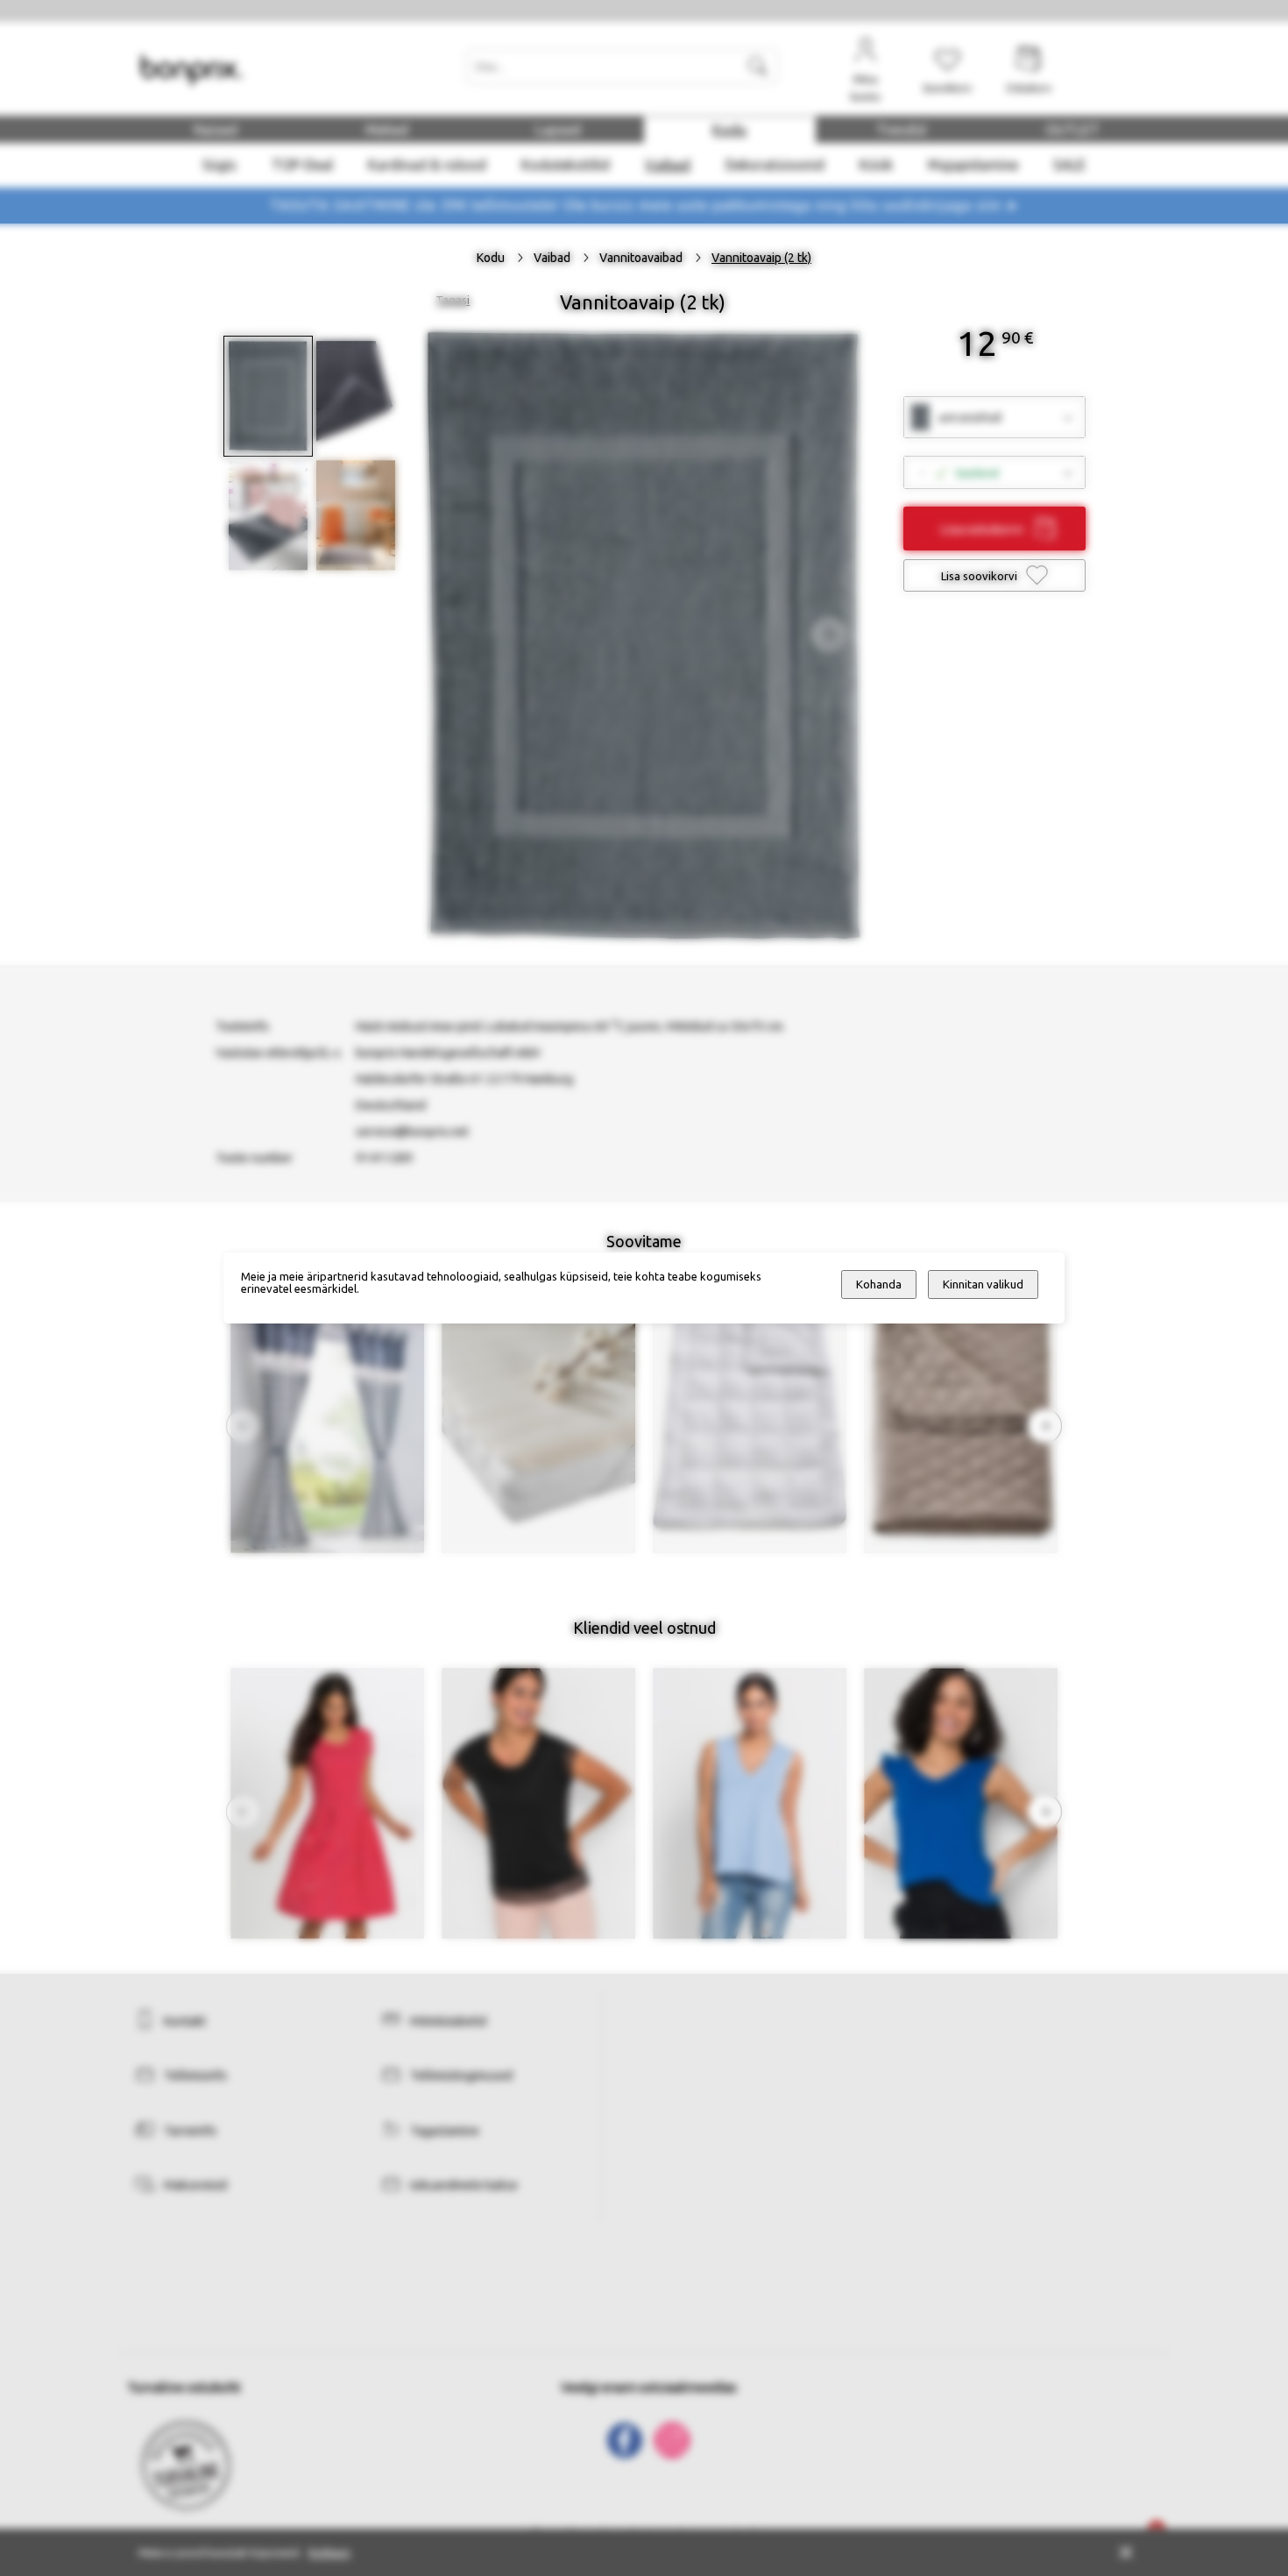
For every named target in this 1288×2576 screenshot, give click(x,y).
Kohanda (879, 1284)
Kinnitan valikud (983, 1284)
